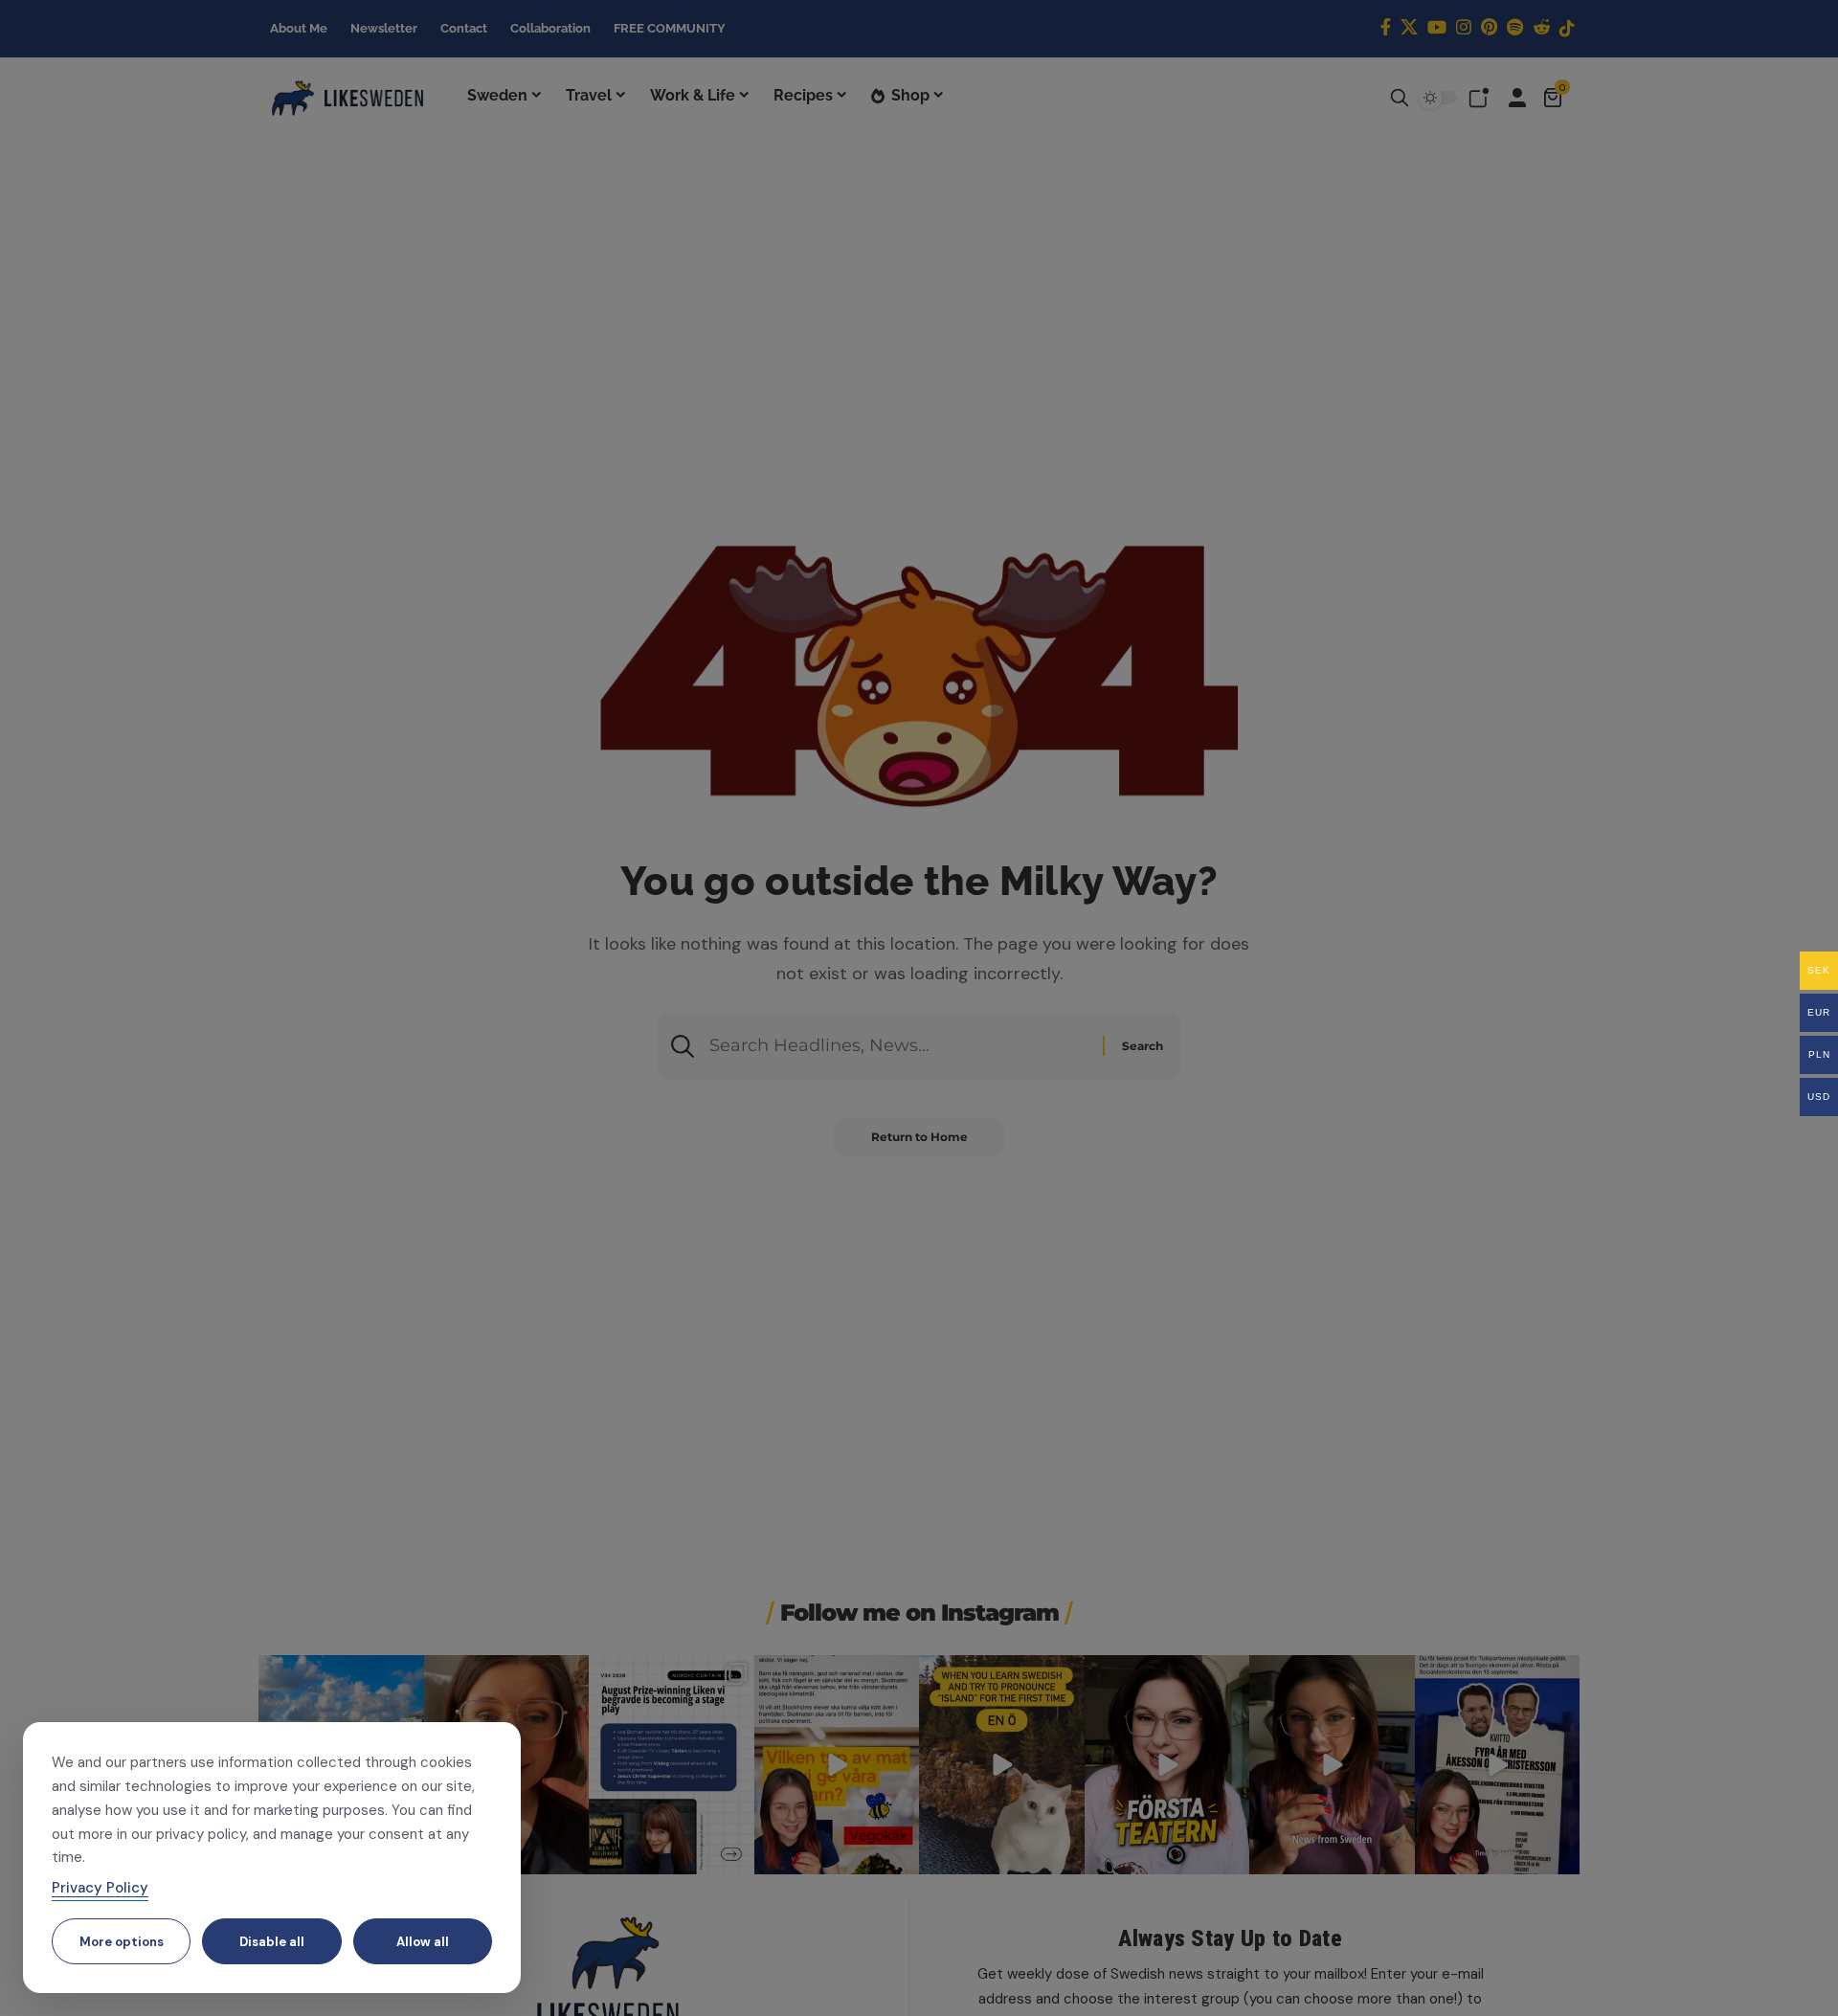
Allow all (423, 1942)
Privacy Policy (100, 1888)
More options (122, 1942)
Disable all (272, 1942)
